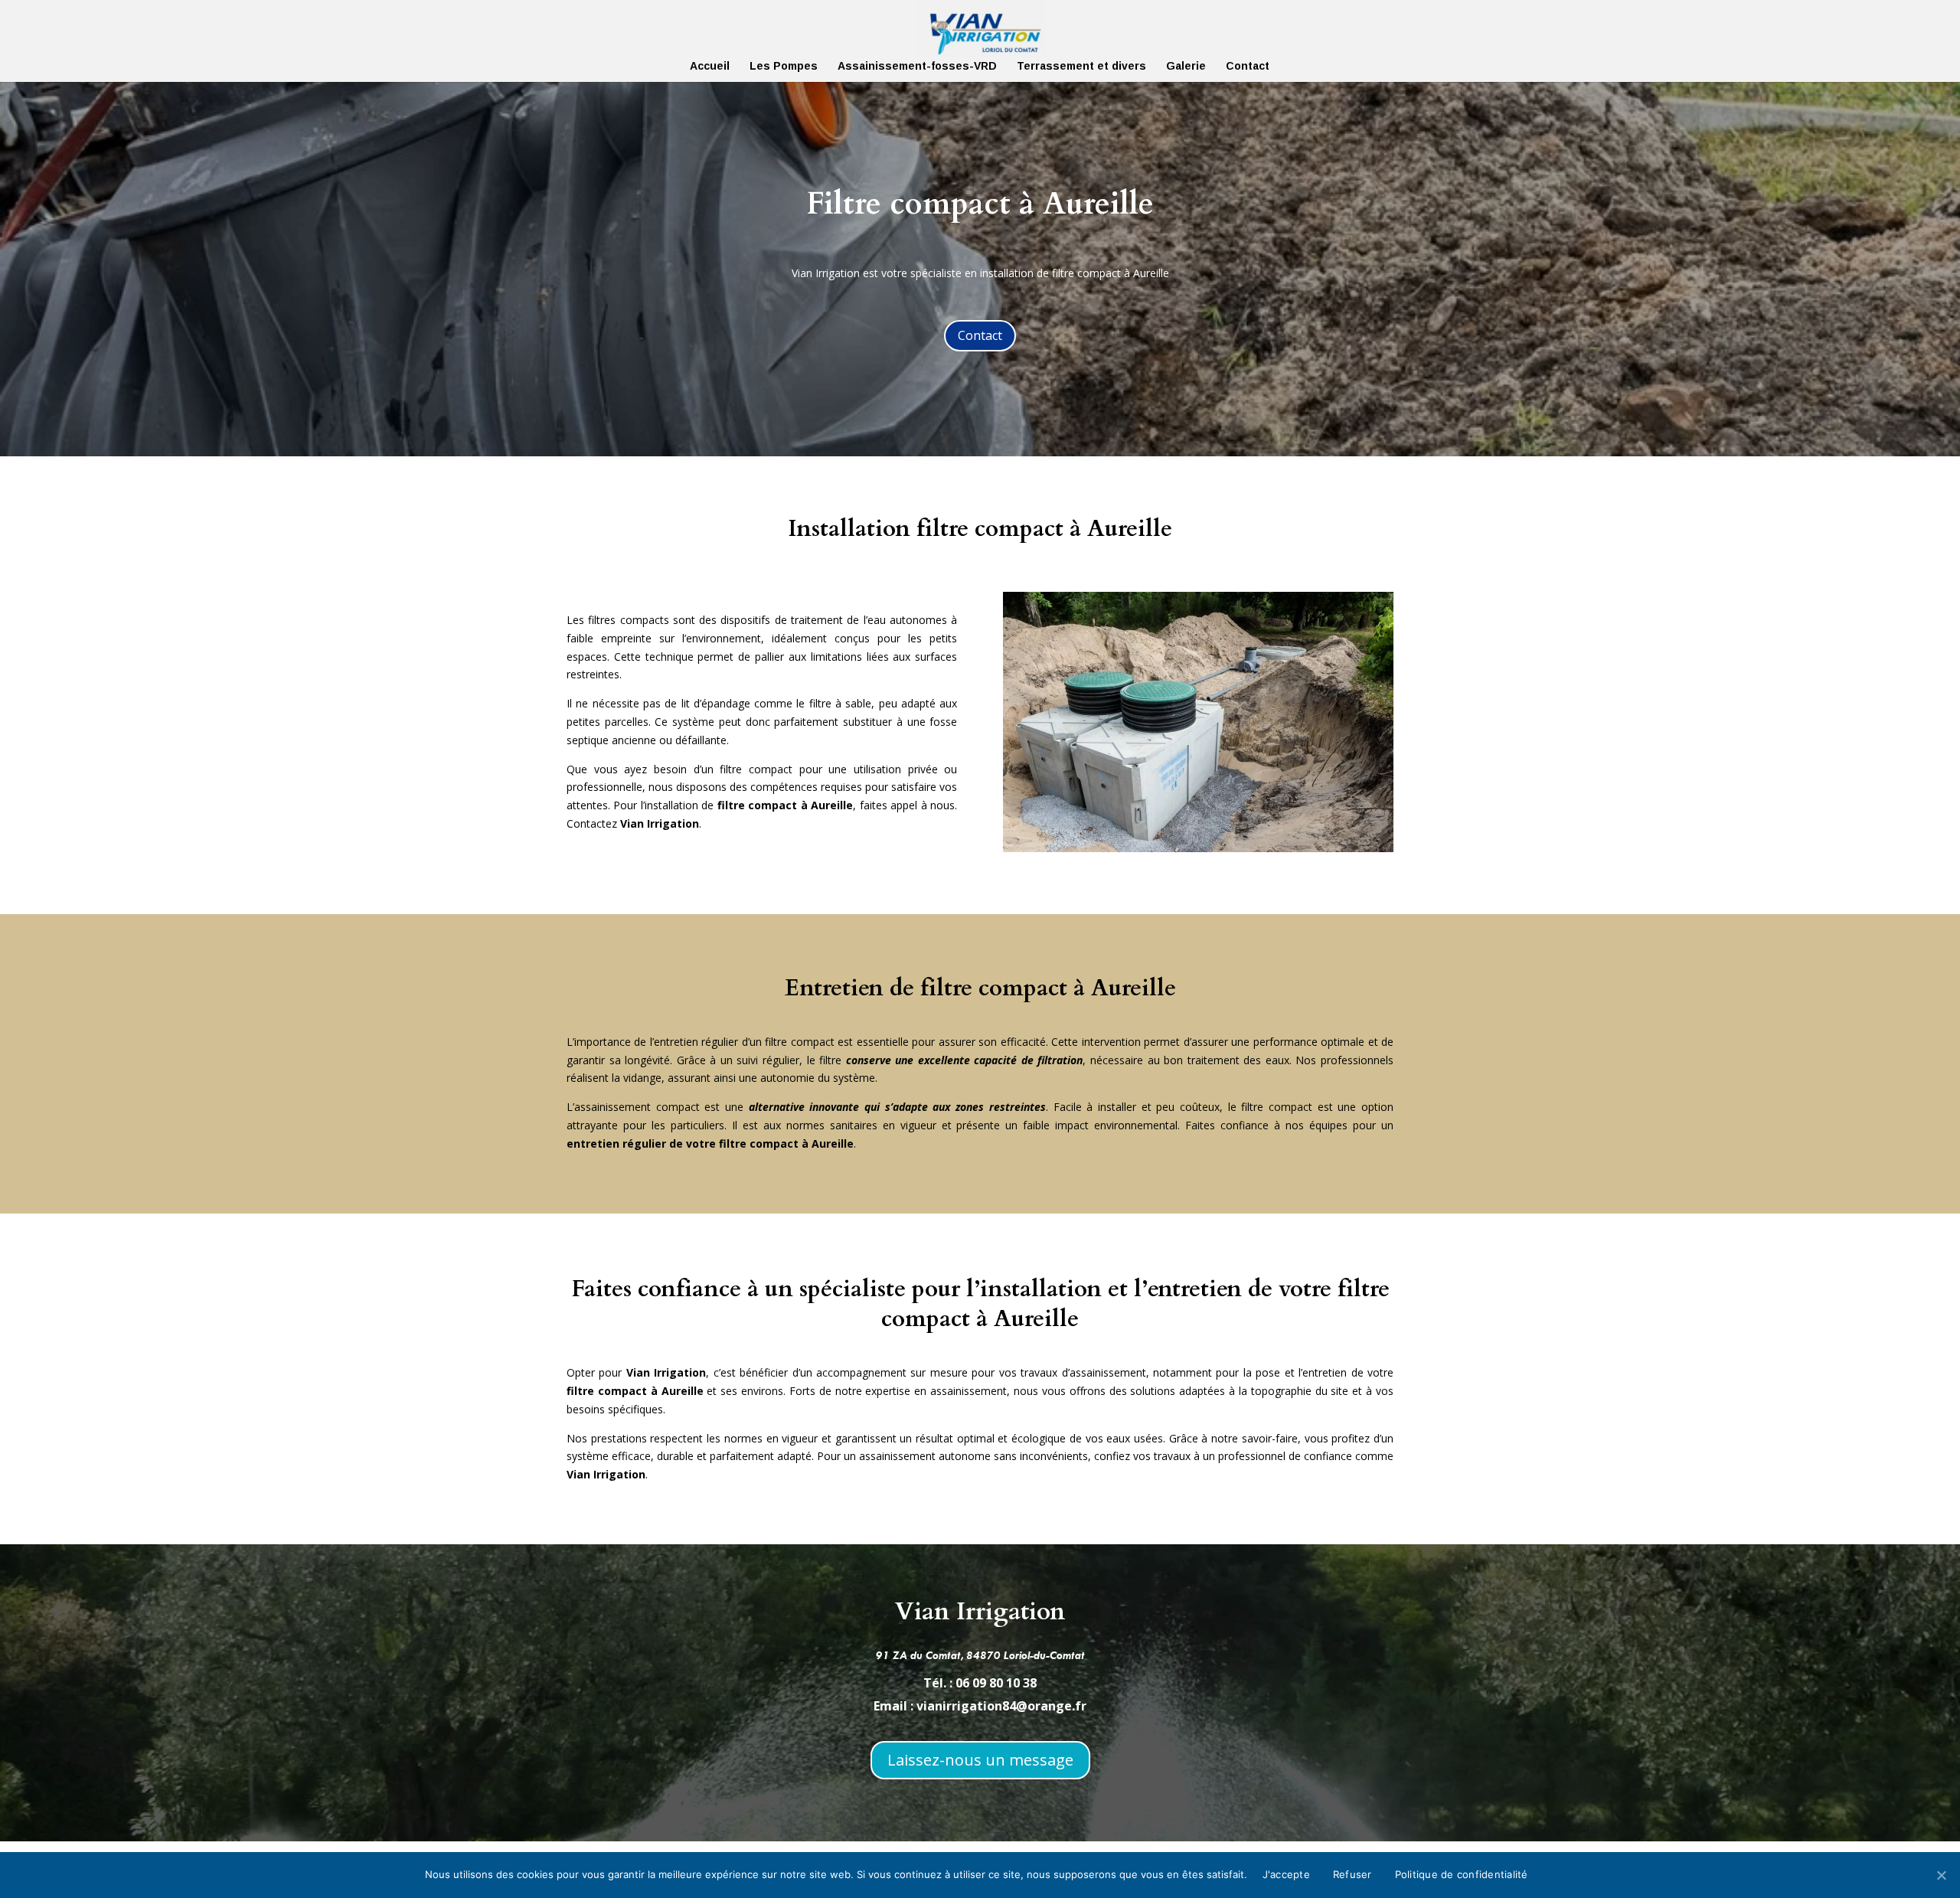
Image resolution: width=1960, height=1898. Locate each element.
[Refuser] (1941, 1875)
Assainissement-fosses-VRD (917, 66)
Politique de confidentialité (1462, 1874)
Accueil (710, 66)
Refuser (1352, 1874)
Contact (1248, 66)
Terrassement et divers (1081, 66)
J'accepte (1286, 1874)
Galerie (1186, 66)
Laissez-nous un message (980, 1760)
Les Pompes (784, 66)
